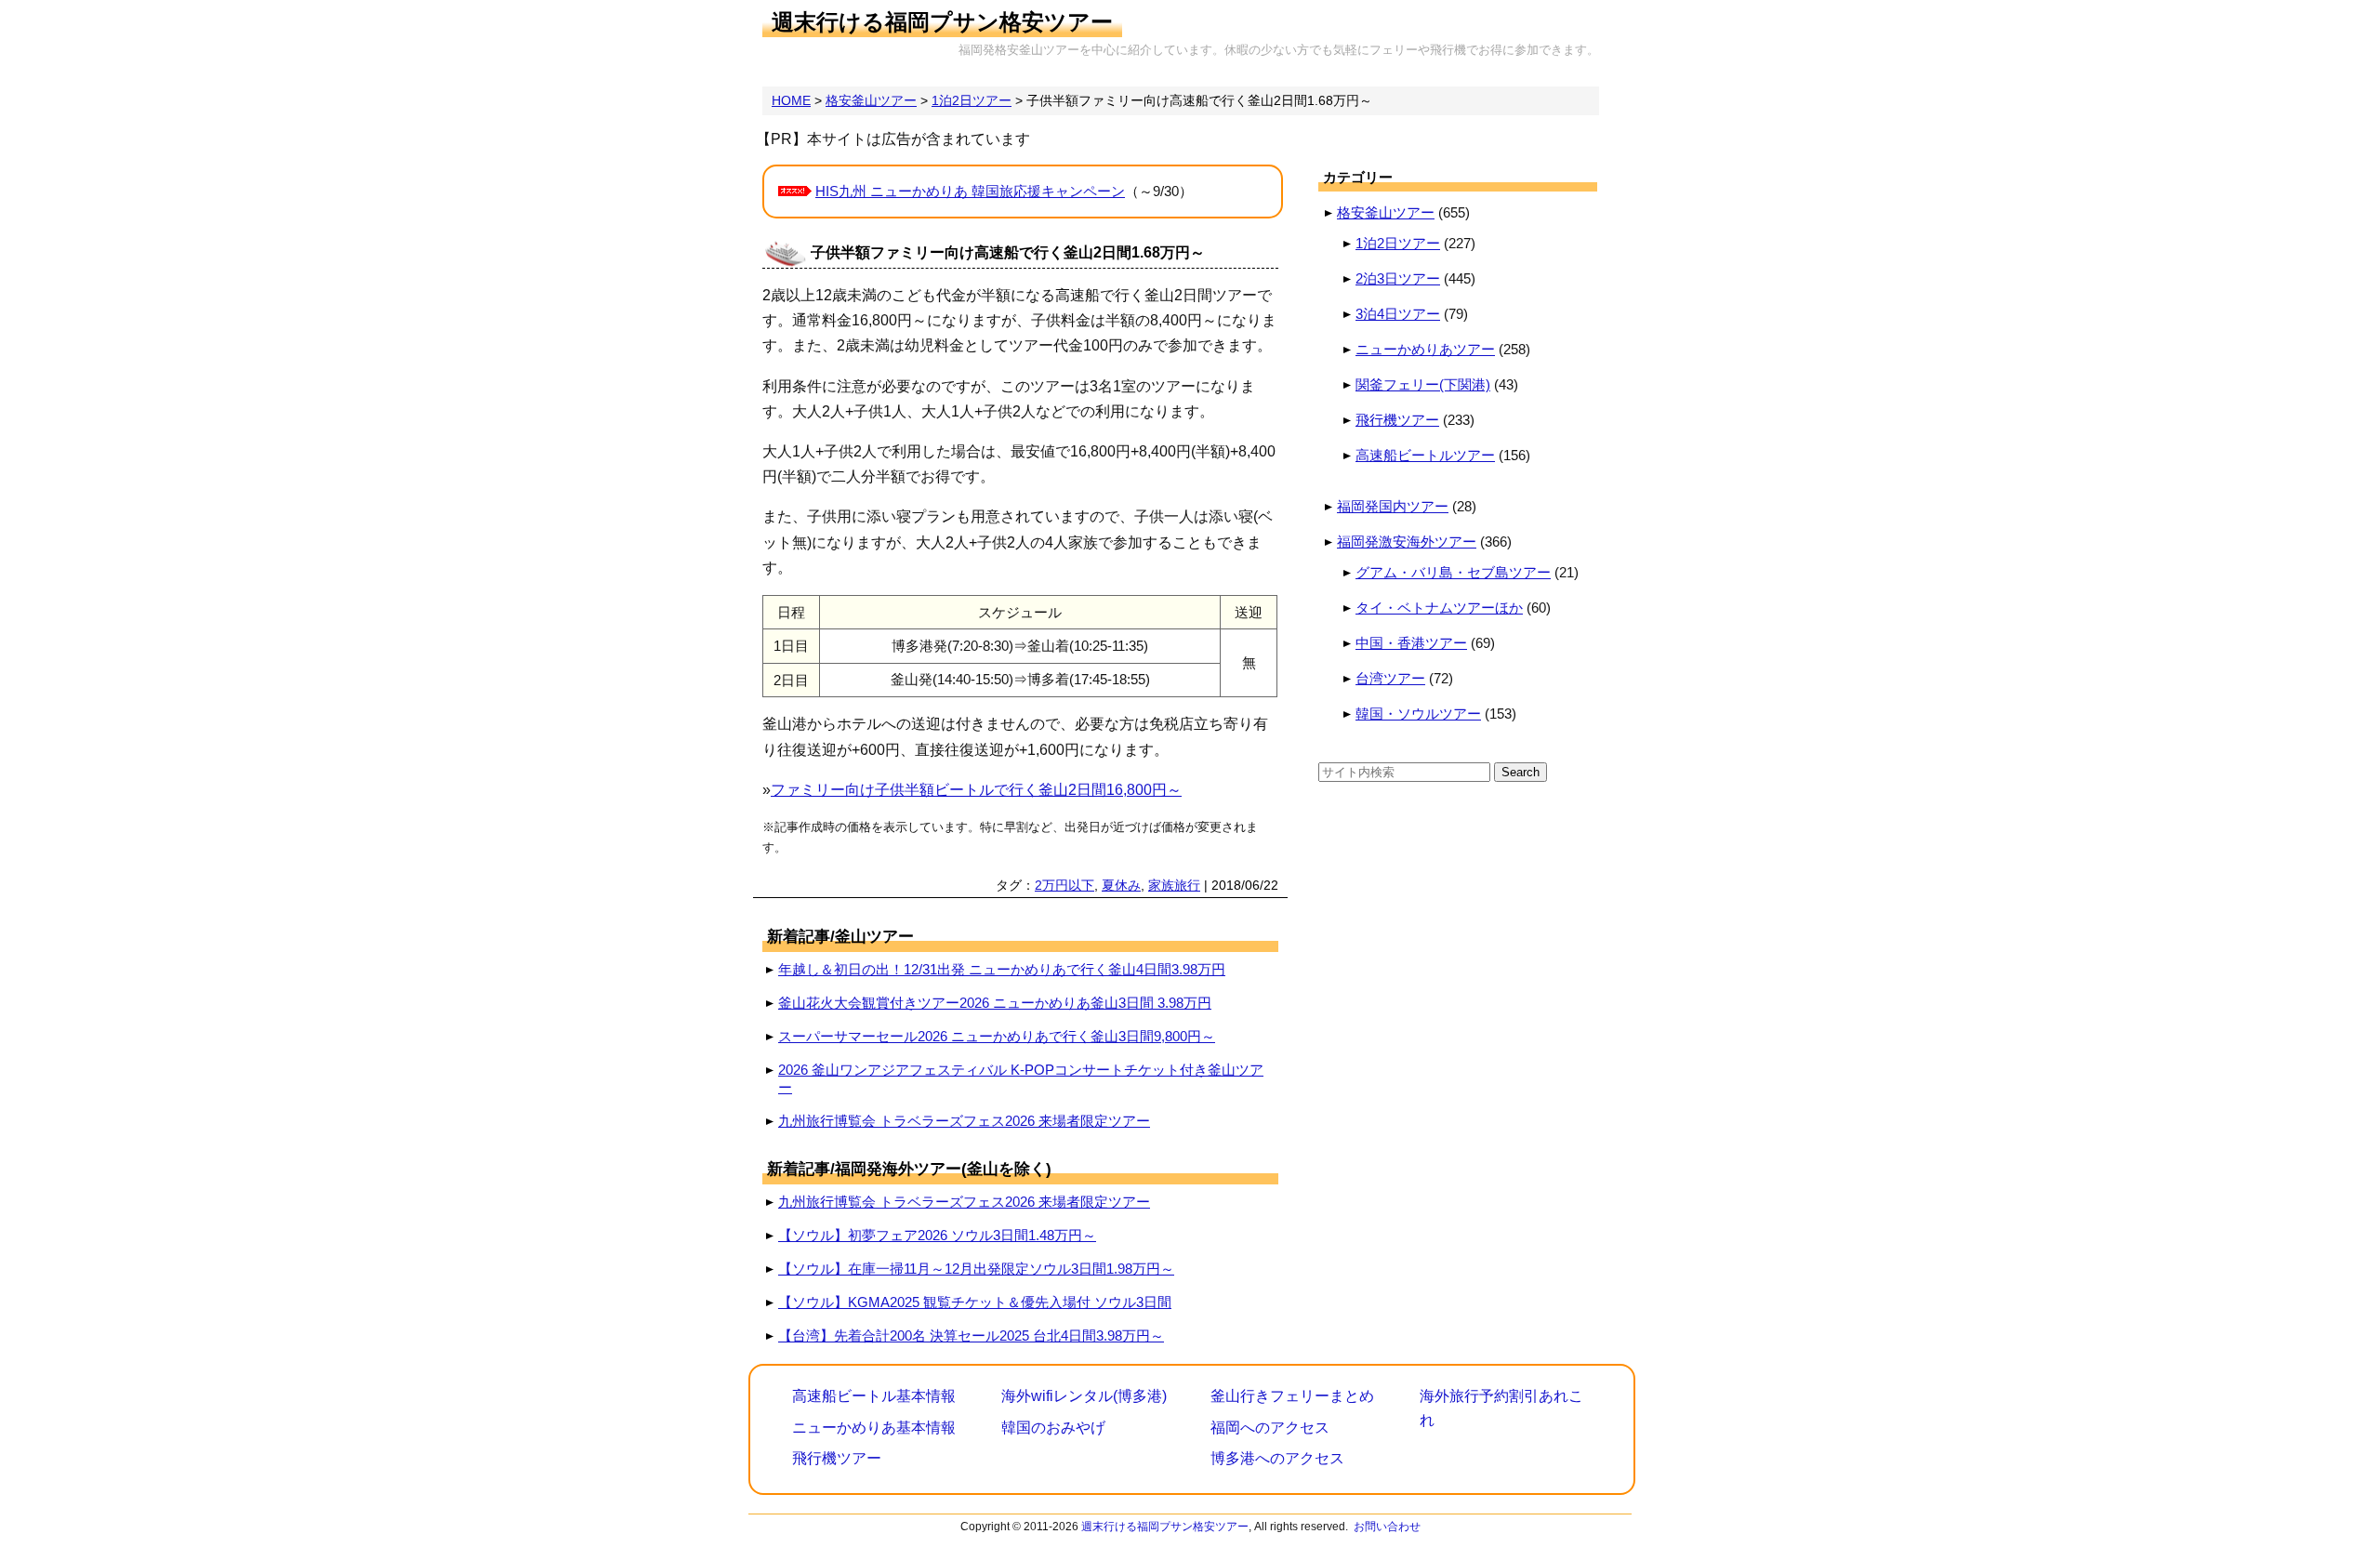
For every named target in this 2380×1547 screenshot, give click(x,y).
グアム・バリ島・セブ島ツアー (1453, 572)
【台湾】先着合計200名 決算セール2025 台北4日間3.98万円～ (971, 1335)
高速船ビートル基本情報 (874, 1396)
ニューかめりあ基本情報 (874, 1428)
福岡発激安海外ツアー (1407, 542)
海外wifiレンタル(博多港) (1084, 1396)
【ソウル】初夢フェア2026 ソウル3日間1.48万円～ (937, 1235)
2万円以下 (1064, 885)
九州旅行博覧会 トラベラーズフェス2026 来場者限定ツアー (964, 1121)
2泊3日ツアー (1398, 278)
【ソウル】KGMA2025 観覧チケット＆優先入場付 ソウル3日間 (975, 1302)
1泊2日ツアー (1398, 243)
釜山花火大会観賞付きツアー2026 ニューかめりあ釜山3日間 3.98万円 (995, 1003)
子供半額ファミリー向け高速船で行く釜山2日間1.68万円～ (1008, 252)
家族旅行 (1174, 885)
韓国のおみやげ (1053, 1428)
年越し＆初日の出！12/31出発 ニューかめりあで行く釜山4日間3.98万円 (1002, 969)
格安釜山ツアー (1386, 212)
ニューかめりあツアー (1425, 349)
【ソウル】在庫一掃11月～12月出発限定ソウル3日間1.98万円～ (976, 1269)
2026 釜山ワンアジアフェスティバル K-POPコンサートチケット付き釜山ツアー (1021, 1078)
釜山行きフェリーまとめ (1292, 1396)
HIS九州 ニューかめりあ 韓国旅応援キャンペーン (970, 191)
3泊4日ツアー (1398, 314)
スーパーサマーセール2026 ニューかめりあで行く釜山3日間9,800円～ (997, 1036)
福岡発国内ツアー (1393, 506)
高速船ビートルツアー (1425, 455)
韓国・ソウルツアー (1418, 714)
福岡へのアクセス (1270, 1428)
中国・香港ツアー (1411, 643)
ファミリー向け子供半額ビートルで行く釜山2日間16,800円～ (976, 790)
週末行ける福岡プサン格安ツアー (942, 22)
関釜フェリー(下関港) (1423, 384)
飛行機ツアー (1397, 420)
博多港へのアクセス (1277, 1458)
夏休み (1121, 885)
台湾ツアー (1390, 678)
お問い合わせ (1387, 1527)
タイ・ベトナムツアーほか (1439, 608)
